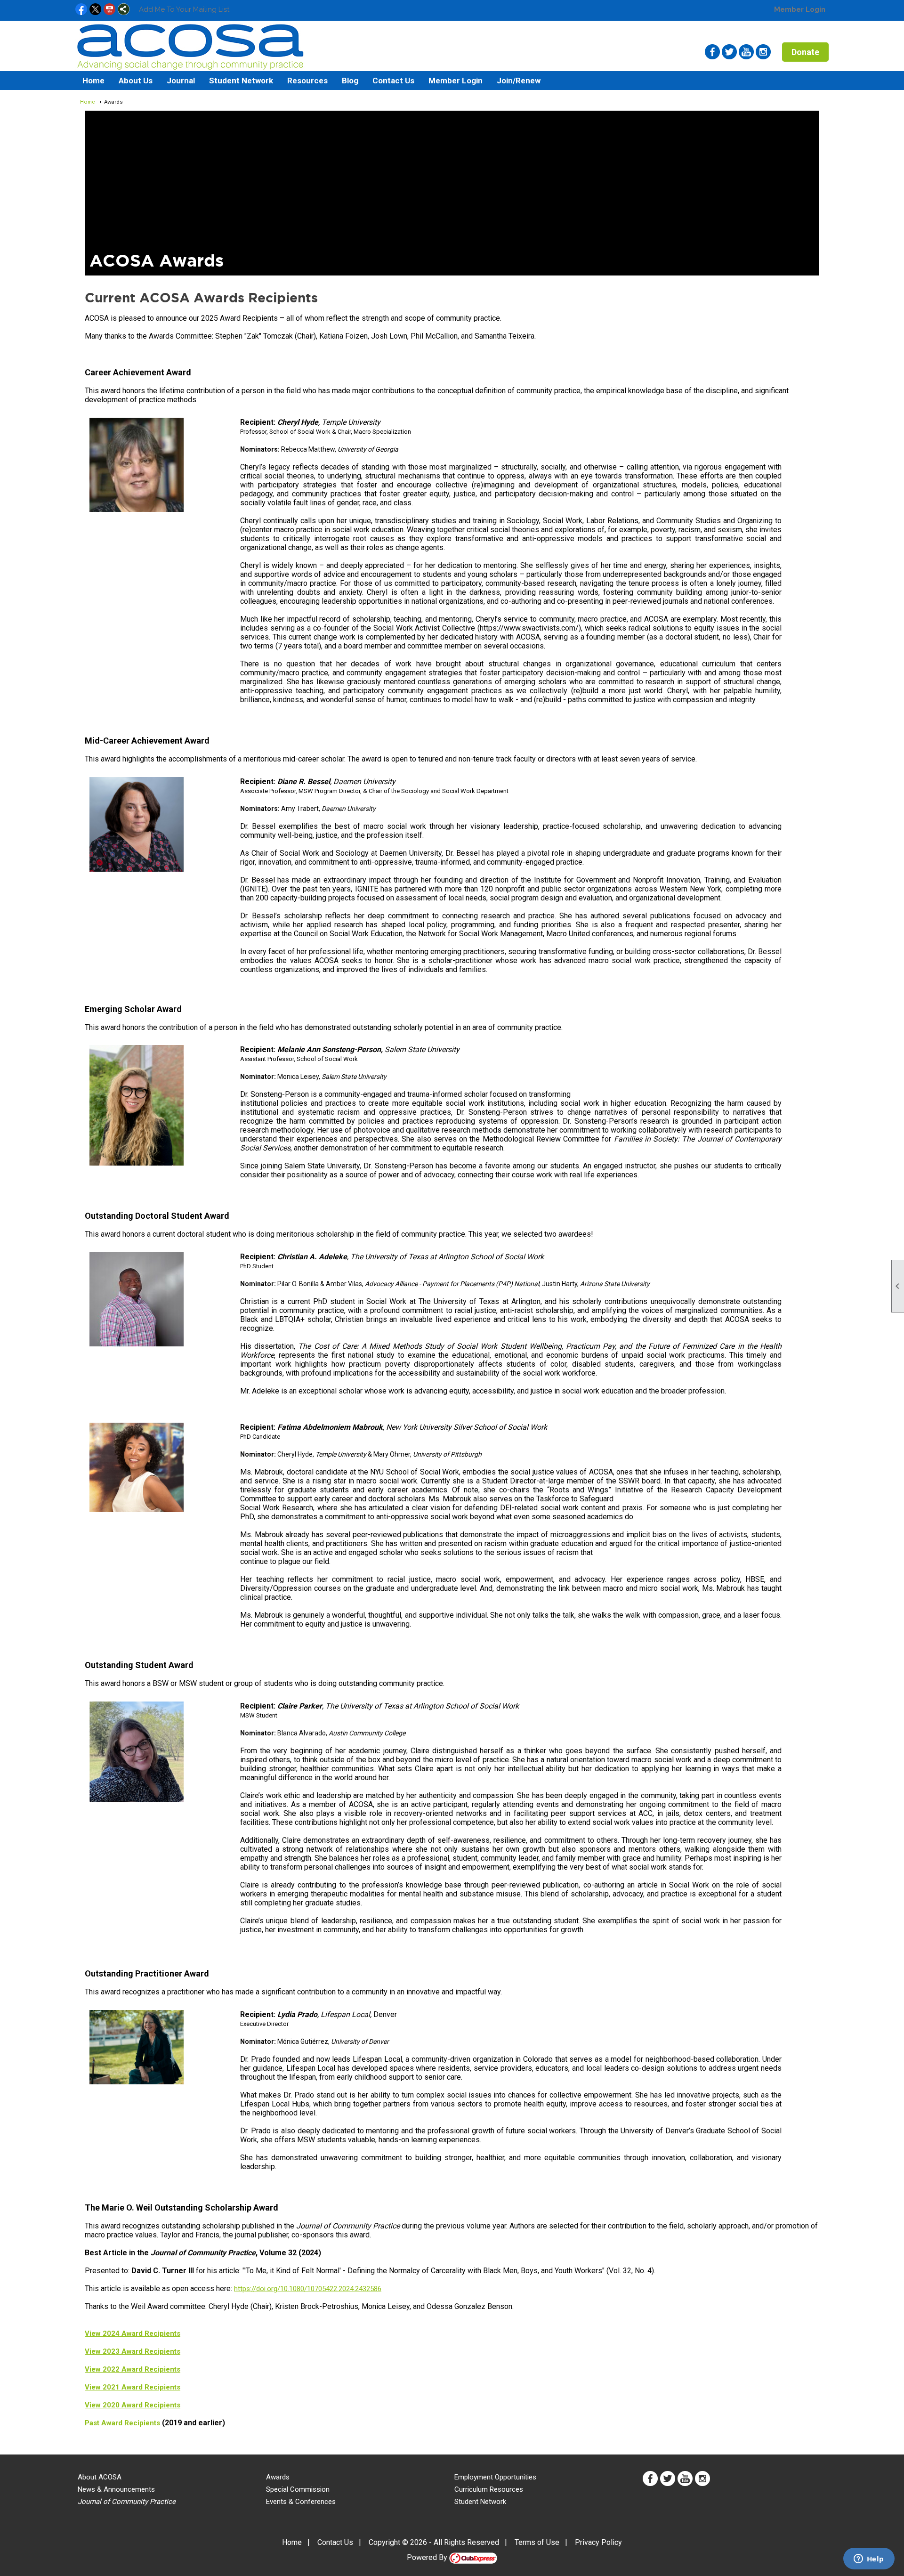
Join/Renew (519, 81)
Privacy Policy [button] (598, 2542)
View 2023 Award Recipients (133, 2351)
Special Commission (298, 2489)
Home (93, 81)
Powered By (428, 2557)
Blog (350, 81)
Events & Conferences (301, 2502)
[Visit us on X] (95, 10)
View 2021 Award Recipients (133, 2387)
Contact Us (393, 81)
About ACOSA (100, 2477)
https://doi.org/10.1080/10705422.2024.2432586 (308, 2289)
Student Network (480, 2502)
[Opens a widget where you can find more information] (869, 2560)
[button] (136, 81)
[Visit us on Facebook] (81, 10)
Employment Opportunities (495, 2477)
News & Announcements (116, 2489)
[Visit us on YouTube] (109, 10)
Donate (805, 52)
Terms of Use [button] (537, 2542)
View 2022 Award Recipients (133, 2369)
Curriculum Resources (489, 2489)
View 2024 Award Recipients (133, 2333)
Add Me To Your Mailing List (184, 9)
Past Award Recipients (122, 2423)
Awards (278, 2477)
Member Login (800, 9)
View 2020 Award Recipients (133, 2405)
